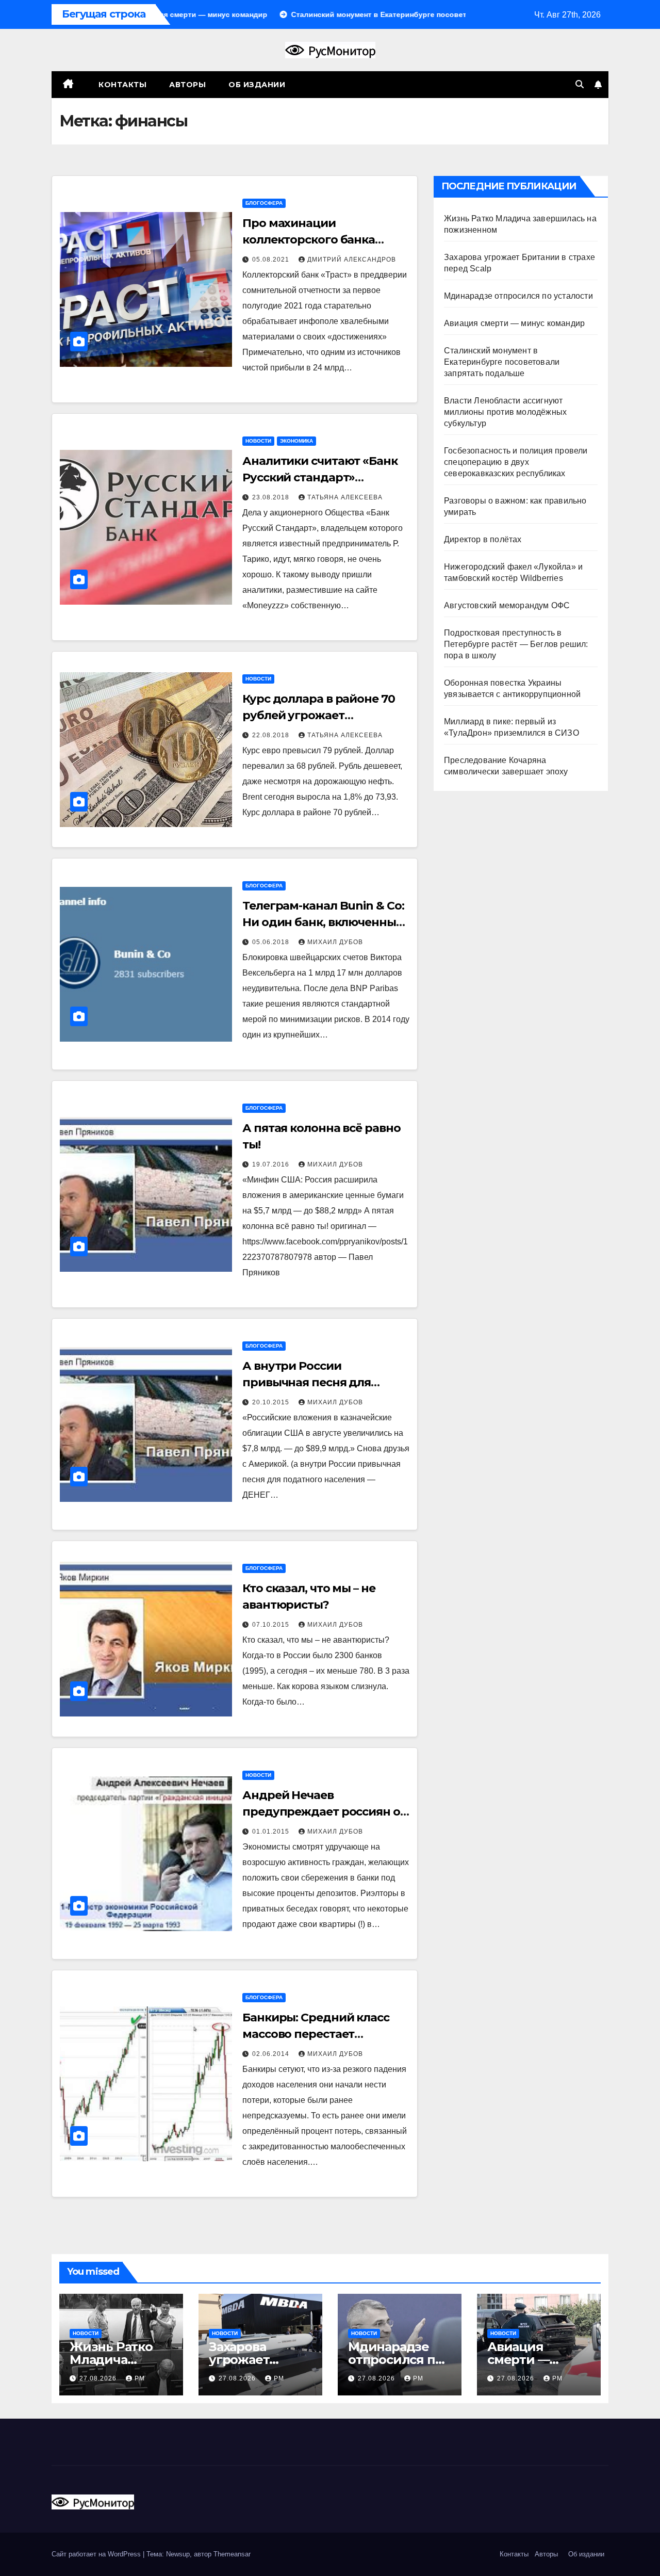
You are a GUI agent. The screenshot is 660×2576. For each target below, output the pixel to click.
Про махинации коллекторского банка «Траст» (309, 240)
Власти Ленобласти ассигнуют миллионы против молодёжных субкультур (505, 412)
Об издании (257, 85)
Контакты (122, 85)
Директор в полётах (483, 539)
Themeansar (232, 2554)
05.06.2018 (272, 942)
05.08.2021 (272, 260)
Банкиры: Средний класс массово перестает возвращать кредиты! (316, 2034)
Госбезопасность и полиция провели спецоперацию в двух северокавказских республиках (516, 462)
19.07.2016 (272, 1164)
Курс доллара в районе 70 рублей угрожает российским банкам (319, 715)
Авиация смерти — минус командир (514, 323)
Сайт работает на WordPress (97, 2554)
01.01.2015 (272, 1832)
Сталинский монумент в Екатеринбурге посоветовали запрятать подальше (502, 362)
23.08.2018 (272, 497)
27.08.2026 (99, 2378)
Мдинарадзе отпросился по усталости (518, 296)
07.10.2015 (272, 1625)
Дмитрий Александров (352, 260)
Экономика (296, 441)
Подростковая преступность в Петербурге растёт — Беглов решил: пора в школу (516, 644)
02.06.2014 (272, 2054)
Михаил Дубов (335, 942)
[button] (580, 84)
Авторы (187, 85)
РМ (140, 2378)
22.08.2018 (272, 735)
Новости (258, 441)
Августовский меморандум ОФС (507, 605)
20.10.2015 (272, 1402)
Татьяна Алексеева (345, 497)
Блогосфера (264, 203)
